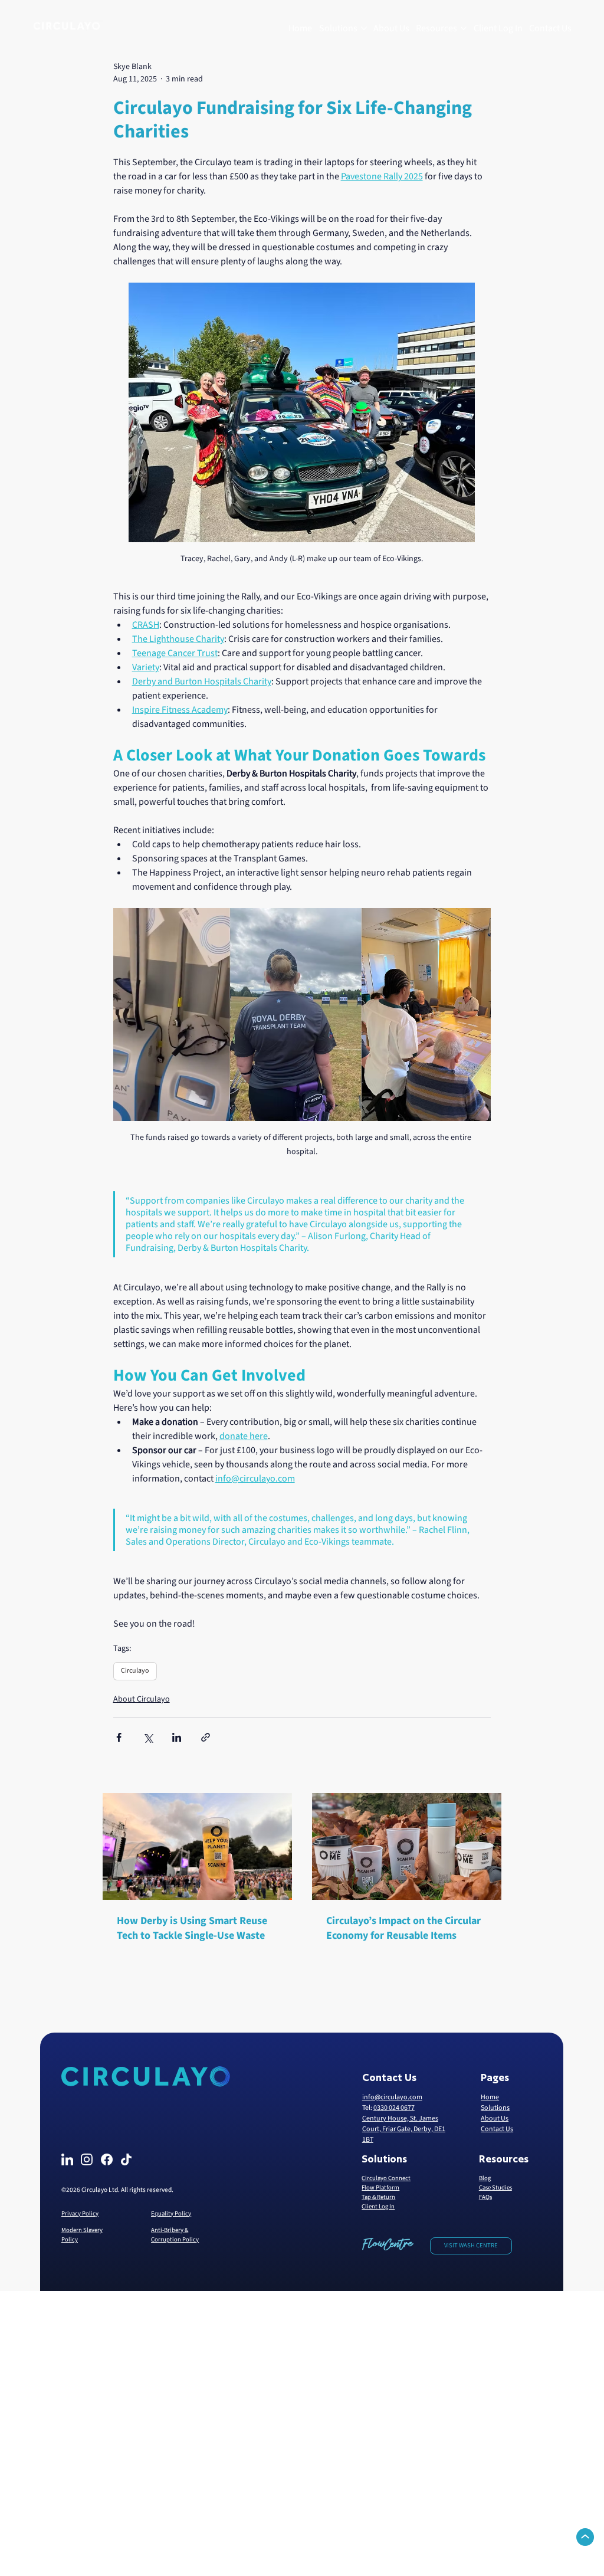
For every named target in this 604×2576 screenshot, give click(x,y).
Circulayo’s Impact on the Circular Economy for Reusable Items (403, 1928)
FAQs (485, 2197)
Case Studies (495, 2187)
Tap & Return (378, 2197)
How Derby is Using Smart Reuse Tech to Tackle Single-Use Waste (192, 1928)
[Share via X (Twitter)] (148, 1737)
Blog (485, 2178)
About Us (495, 2118)
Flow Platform (380, 2187)
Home (490, 2097)
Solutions (495, 2108)
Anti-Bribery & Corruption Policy (175, 2235)
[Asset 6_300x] (126, 2159)
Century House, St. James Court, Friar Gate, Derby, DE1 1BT (404, 2129)
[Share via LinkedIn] (177, 1737)
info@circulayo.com (392, 2097)
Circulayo (135, 1671)
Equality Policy (171, 2213)
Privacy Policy (80, 2213)
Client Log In (378, 2206)
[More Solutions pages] (364, 28)
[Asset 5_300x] (87, 2159)
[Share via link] (206, 1737)
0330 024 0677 (394, 2108)
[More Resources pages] (464, 28)
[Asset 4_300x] (107, 2159)
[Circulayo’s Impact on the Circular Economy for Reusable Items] (407, 1846)
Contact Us (497, 2129)
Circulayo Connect (386, 2178)
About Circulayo (142, 1699)
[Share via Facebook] (119, 1737)
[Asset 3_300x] (67, 2159)
